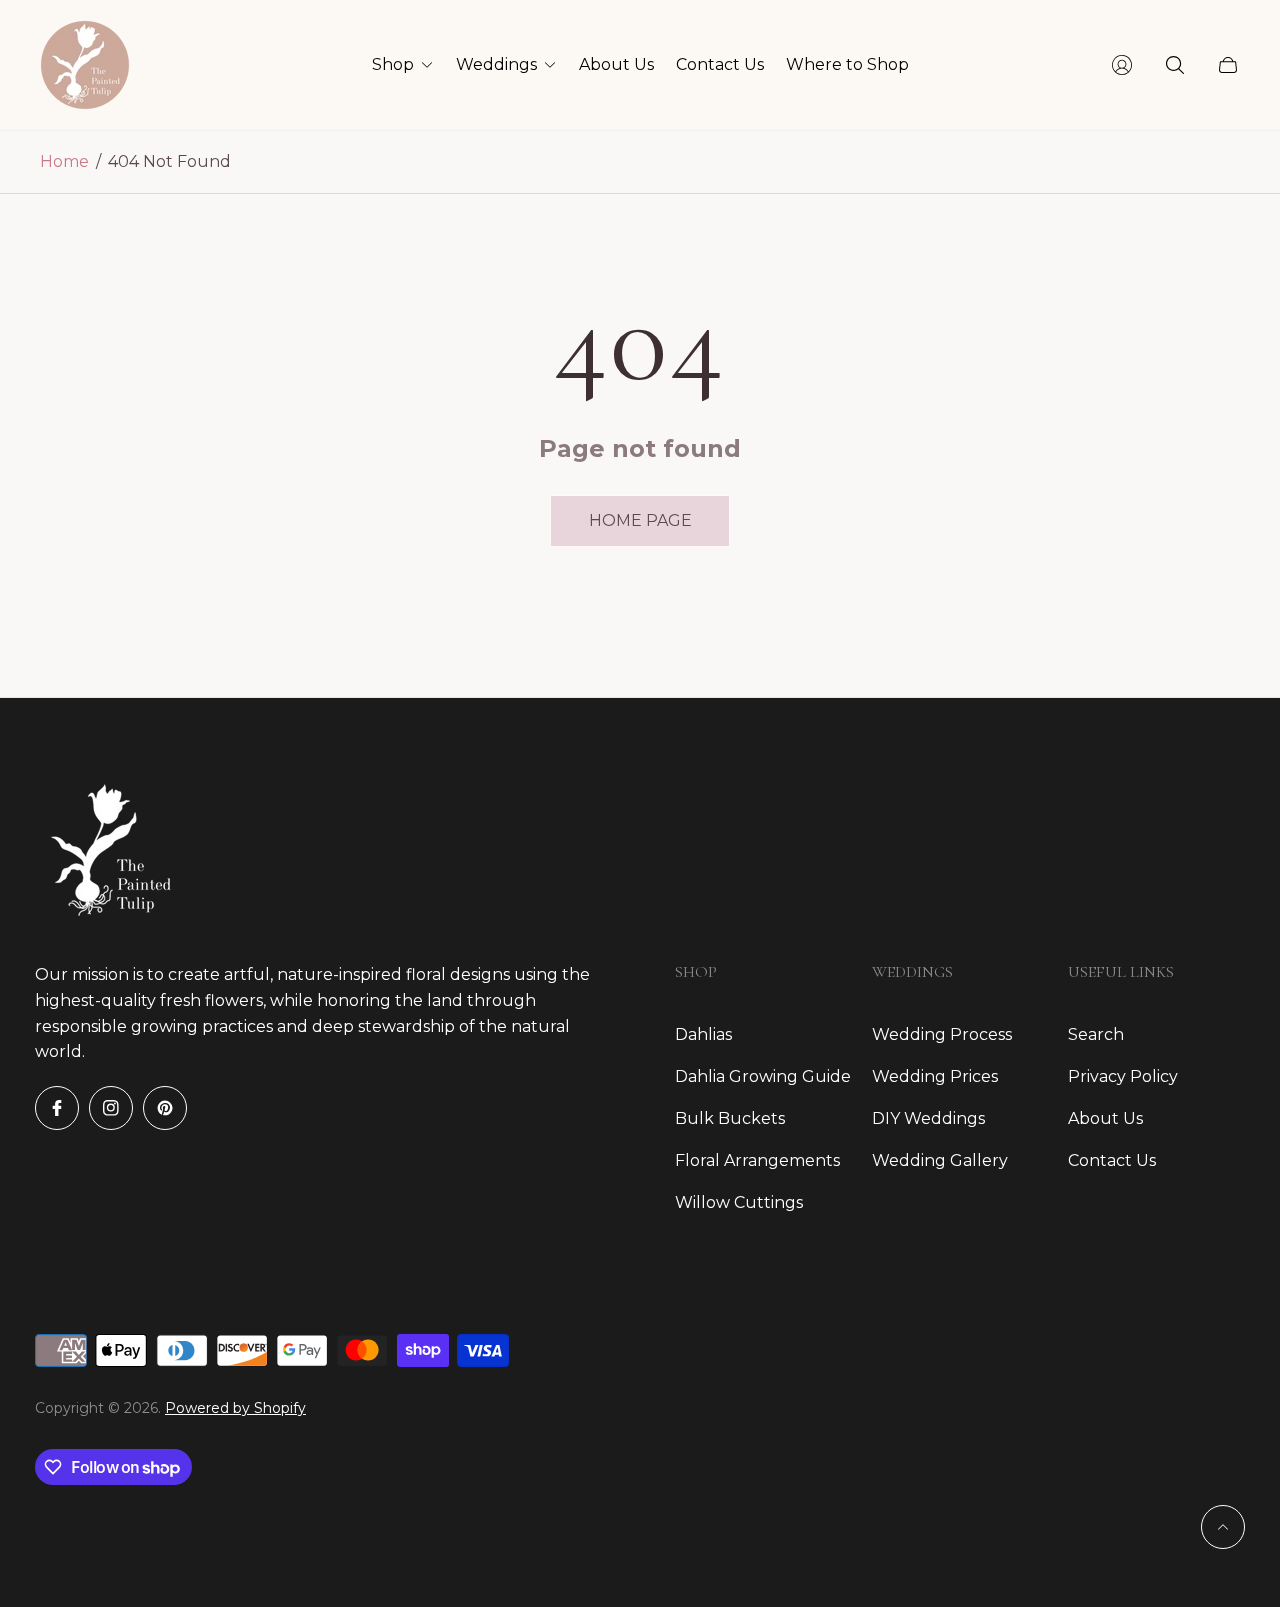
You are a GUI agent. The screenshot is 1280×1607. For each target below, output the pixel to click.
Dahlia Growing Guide (763, 1076)
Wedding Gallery (940, 1160)
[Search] (1175, 65)
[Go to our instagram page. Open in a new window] (111, 1108)
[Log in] (1122, 65)
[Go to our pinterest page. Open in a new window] (165, 1108)
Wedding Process (942, 1034)
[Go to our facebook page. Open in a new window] (57, 1108)
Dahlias (703, 1034)
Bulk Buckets (730, 1118)
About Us (1105, 1118)
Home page (640, 520)
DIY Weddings (928, 1118)
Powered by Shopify (235, 1408)
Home (64, 161)
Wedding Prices (935, 1076)
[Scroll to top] (1223, 1527)
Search (1096, 1034)
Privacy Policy (1123, 1076)
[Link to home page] (105, 850)
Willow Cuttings (739, 1202)
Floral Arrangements (757, 1160)
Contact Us (1112, 1160)
